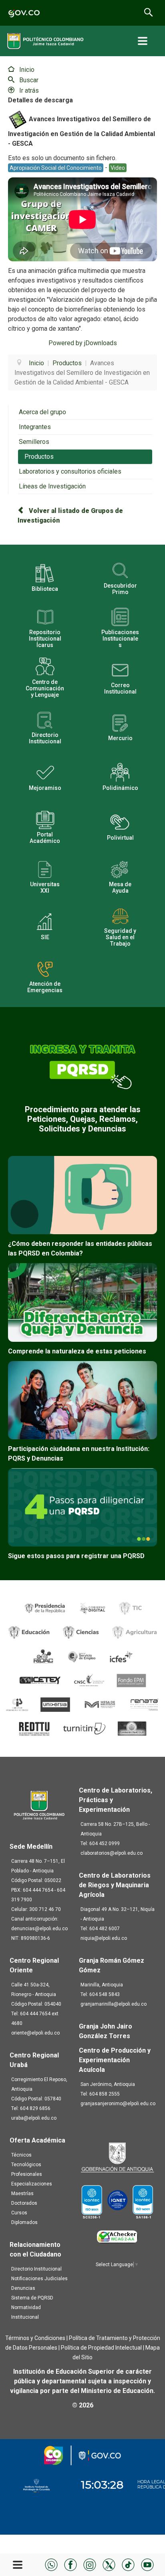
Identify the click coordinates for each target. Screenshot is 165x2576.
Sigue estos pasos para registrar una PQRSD (76, 1556)
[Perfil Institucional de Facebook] (70, 2564)
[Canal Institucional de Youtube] (147, 2564)
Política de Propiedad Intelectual (101, 2348)
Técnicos (21, 2155)
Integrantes (35, 427)
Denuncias (23, 2288)
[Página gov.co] (24, 13)
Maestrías (22, 2193)
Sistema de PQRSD (32, 2298)
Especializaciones (32, 2184)
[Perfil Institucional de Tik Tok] (128, 2564)
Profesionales (27, 2174)
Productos (39, 457)
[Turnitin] (85, 1728)
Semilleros (34, 442)
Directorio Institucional (36, 2269)
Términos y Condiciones (35, 2338)
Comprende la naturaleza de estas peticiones (77, 1351)
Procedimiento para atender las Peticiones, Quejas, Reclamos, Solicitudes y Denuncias (83, 1119)
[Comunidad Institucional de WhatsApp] (51, 2564)
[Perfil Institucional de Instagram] (90, 2564)
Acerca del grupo (42, 412)
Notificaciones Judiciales (39, 2279)
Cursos (19, 2213)
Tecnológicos (26, 2165)
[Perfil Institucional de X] (109, 2564)
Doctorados (24, 2203)
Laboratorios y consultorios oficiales (70, 471)
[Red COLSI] (132, 1728)
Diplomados (24, 2222)
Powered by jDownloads (83, 343)
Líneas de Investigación (52, 486)
